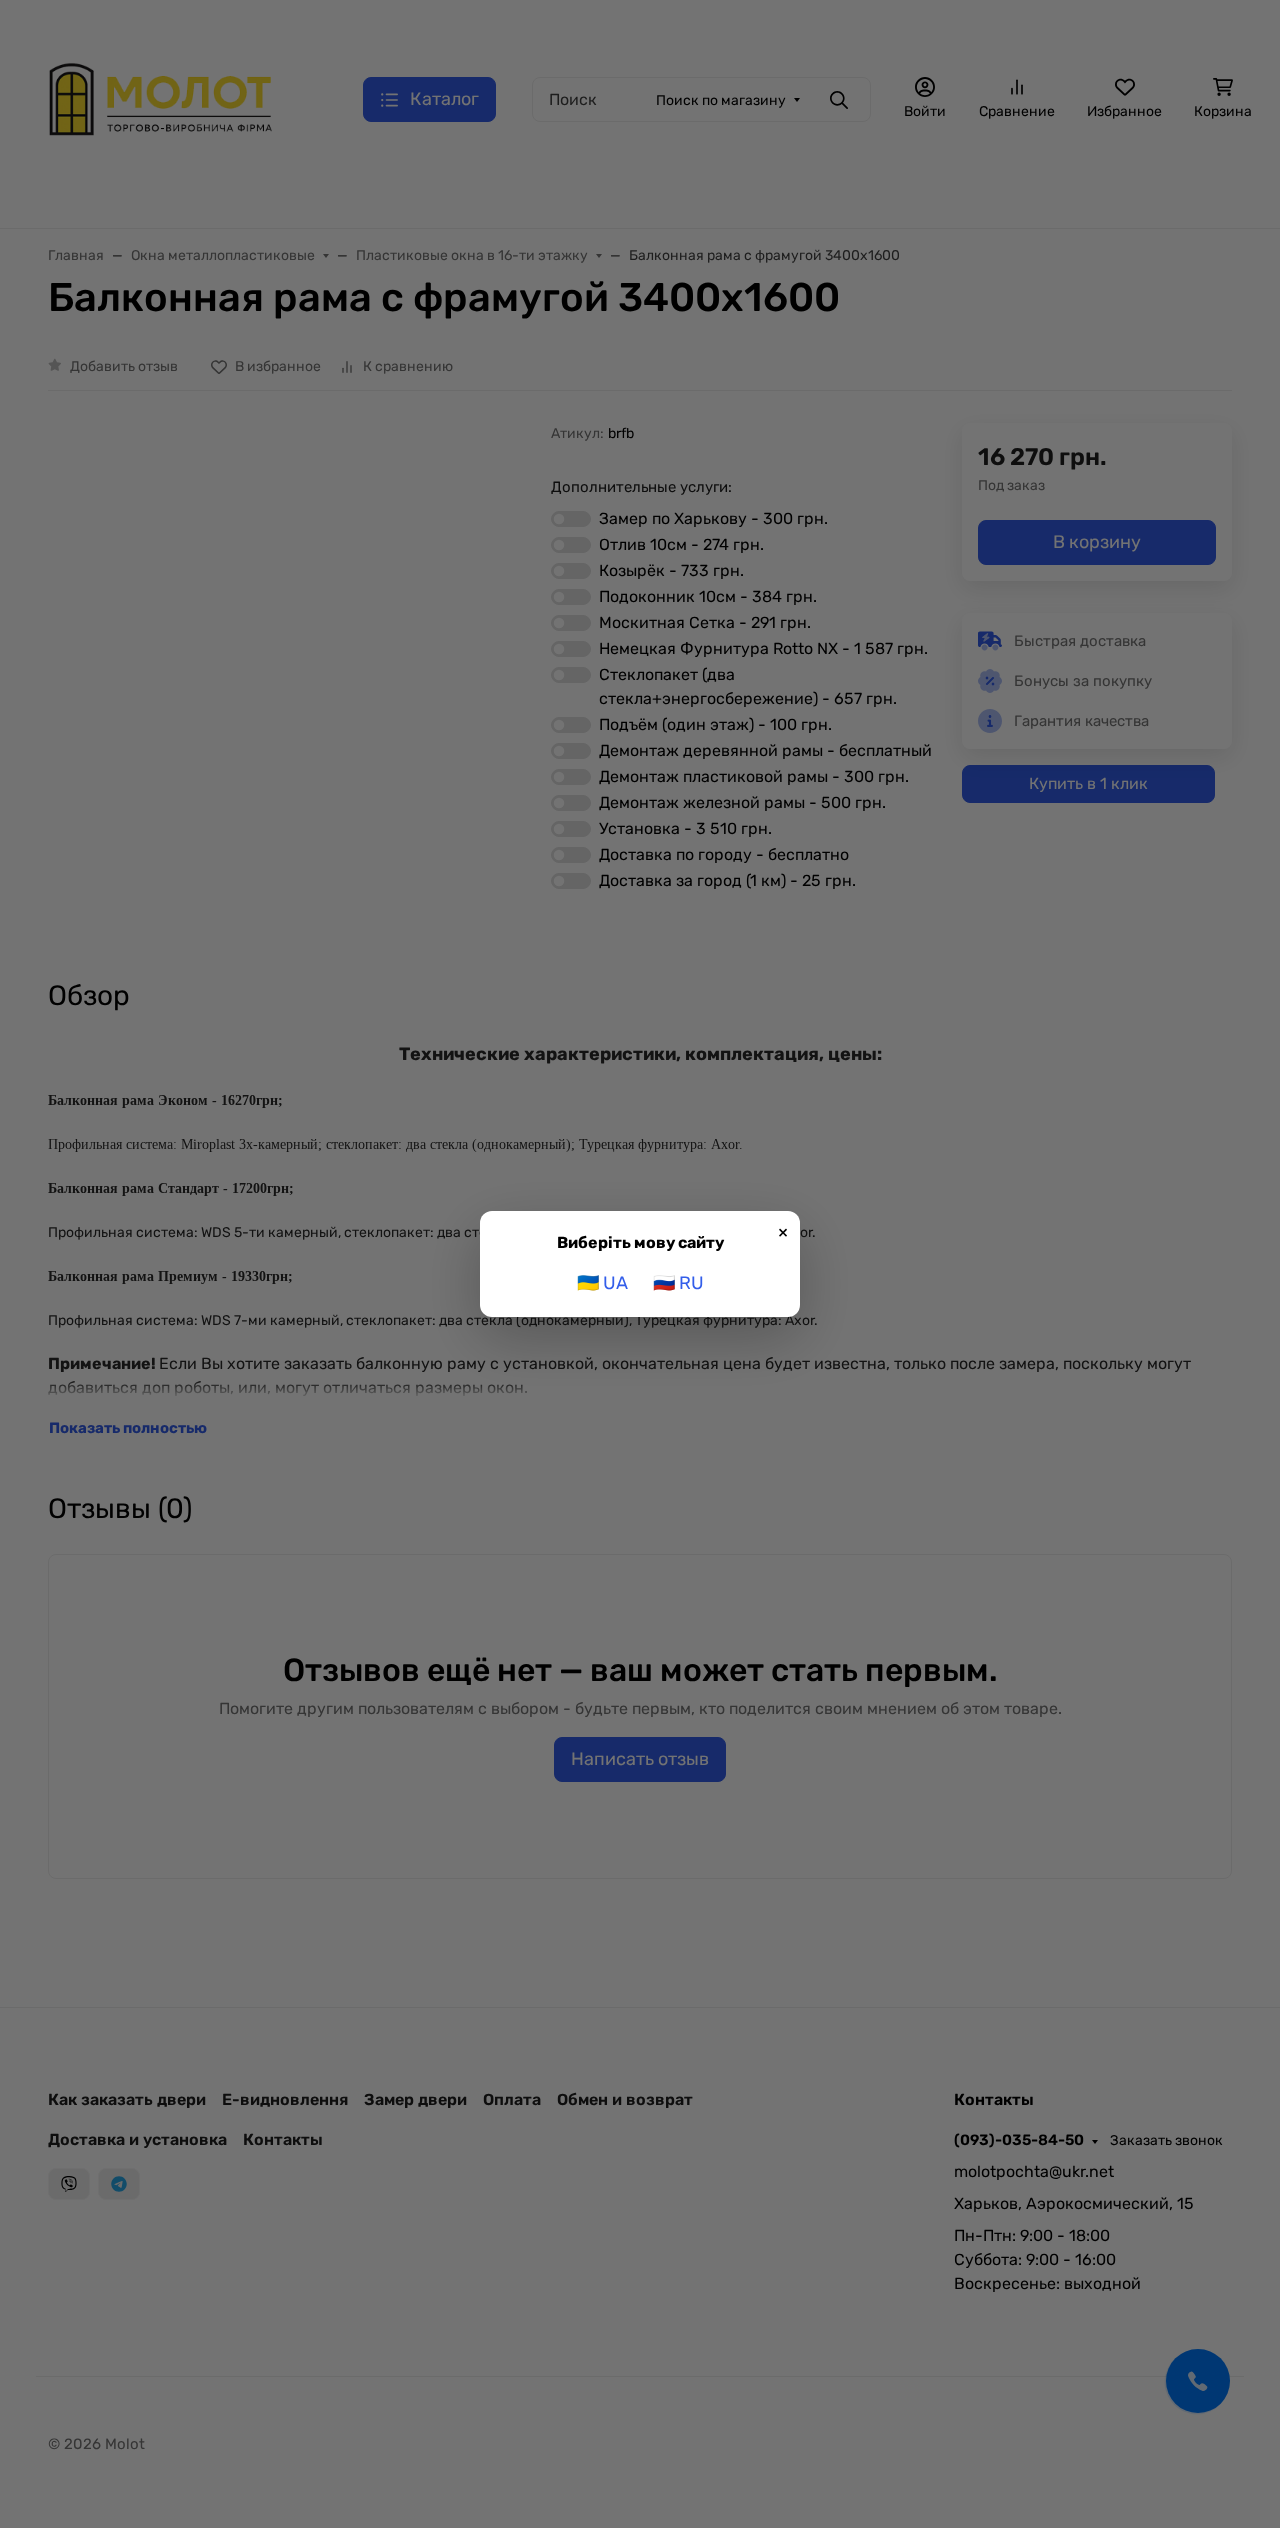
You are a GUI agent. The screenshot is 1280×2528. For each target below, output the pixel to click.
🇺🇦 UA (602, 1283)
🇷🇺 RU (678, 1283)
